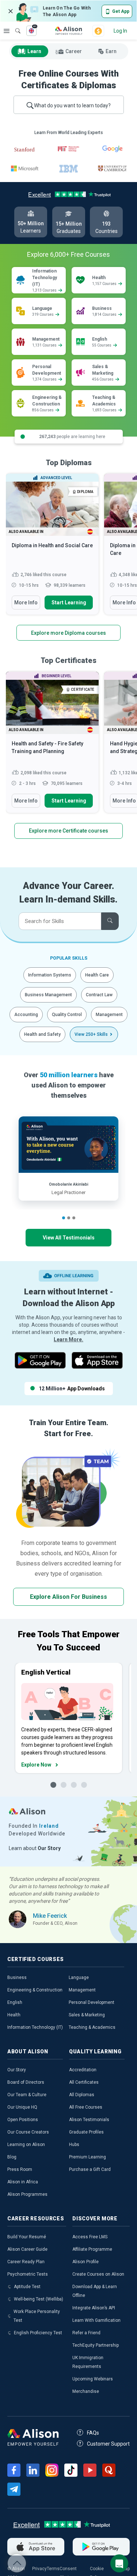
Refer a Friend (86, 2333)
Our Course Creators (28, 2132)
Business (17, 1978)
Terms (53, 2569)
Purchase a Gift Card (90, 2169)
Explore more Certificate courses (68, 831)
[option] (52, 548)
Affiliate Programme (92, 2249)
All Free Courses (86, 2107)
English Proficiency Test (38, 2333)
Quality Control (67, 1015)
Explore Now (36, 1765)
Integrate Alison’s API (94, 2308)
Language (79, 1978)
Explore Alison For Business (68, 1597)
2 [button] (69, 1218)
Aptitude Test (27, 2287)
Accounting (26, 1015)
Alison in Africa (23, 2182)
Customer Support (108, 2444)
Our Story (17, 2070)
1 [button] (64, 1218)
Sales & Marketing (87, 2015)
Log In (120, 31)
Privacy (39, 2569)
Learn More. (68, 1339)
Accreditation (83, 2070)
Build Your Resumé (27, 2237)
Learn (34, 51)
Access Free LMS (90, 2237)
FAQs (93, 2433)
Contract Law (99, 995)
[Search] (14, 26)
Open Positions (23, 2120)
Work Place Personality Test (37, 2316)
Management (109, 1015)
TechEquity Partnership (96, 2345)
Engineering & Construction (35, 1990)
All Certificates (84, 2082)
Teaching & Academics (92, 2027)
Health (14, 2015)
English (15, 2002)
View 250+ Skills (91, 1034)
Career (74, 51)
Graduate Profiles (86, 2132)
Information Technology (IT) (35, 2027)
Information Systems (50, 975)
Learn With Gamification (96, 2320)
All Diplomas (82, 2095)
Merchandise (86, 2391)
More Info (26, 603)
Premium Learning (87, 2157)
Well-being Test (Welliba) (39, 2299)
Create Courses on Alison (98, 2274)
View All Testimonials (69, 1238)
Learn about (35, 1848)
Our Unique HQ (22, 2107)
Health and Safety (42, 1034)
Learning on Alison (26, 2145)
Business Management (48, 995)
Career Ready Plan (26, 2262)
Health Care (97, 975)
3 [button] (74, 1218)
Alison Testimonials (89, 2120)
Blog (12, 2157)
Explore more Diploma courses (68, 633)
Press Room (20, 2169)
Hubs (74, 2145)
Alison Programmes (27, 2194)
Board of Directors (26, 2082)
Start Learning (69, 603)
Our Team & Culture (27, 2095)
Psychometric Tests (28, 2274)
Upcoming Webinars (93, 2379)
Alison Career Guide (27, 2249)
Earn (111, 51)
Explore (7, 31)
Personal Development (92, 2002)
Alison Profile (85, 2262)
